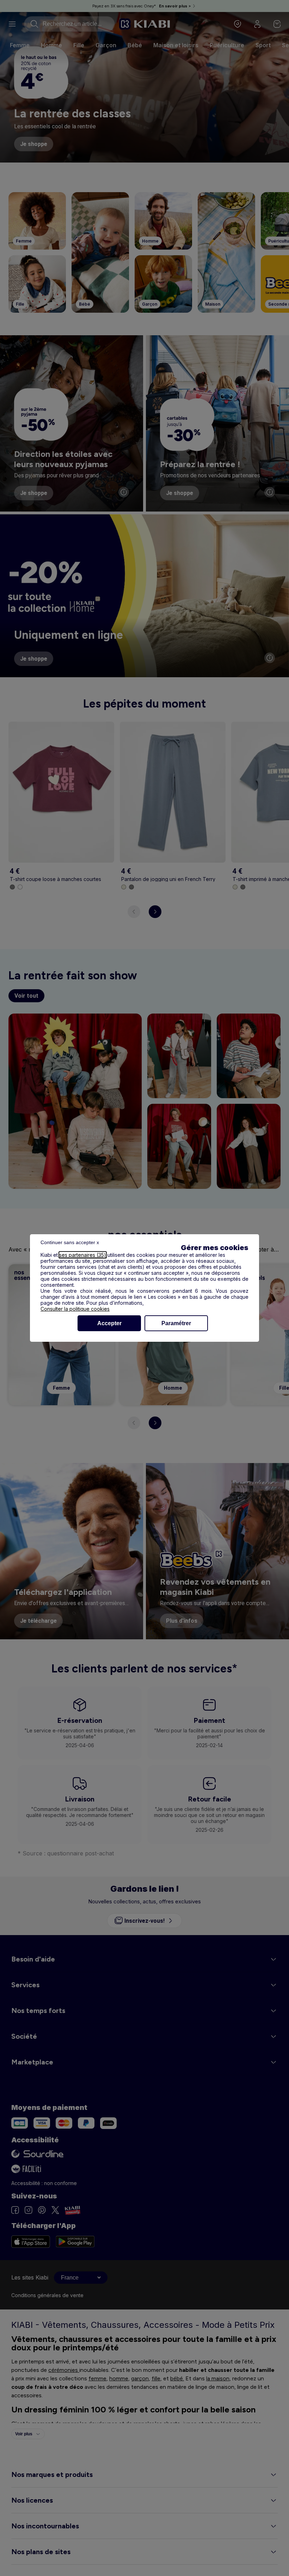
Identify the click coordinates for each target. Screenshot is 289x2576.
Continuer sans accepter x (70, 1242)
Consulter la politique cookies (75, 1309)
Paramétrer (176, 1323)
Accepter (109, 1323)
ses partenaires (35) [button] (83, 1255)
